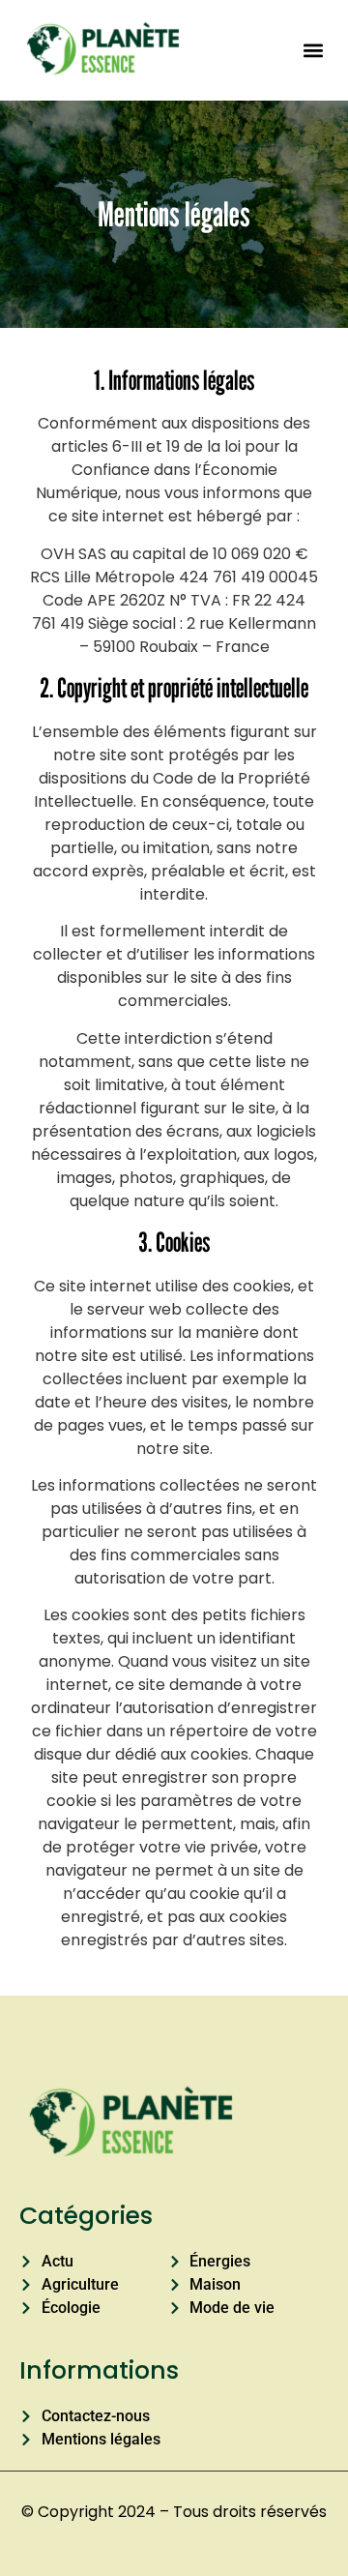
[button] (313, 50)
